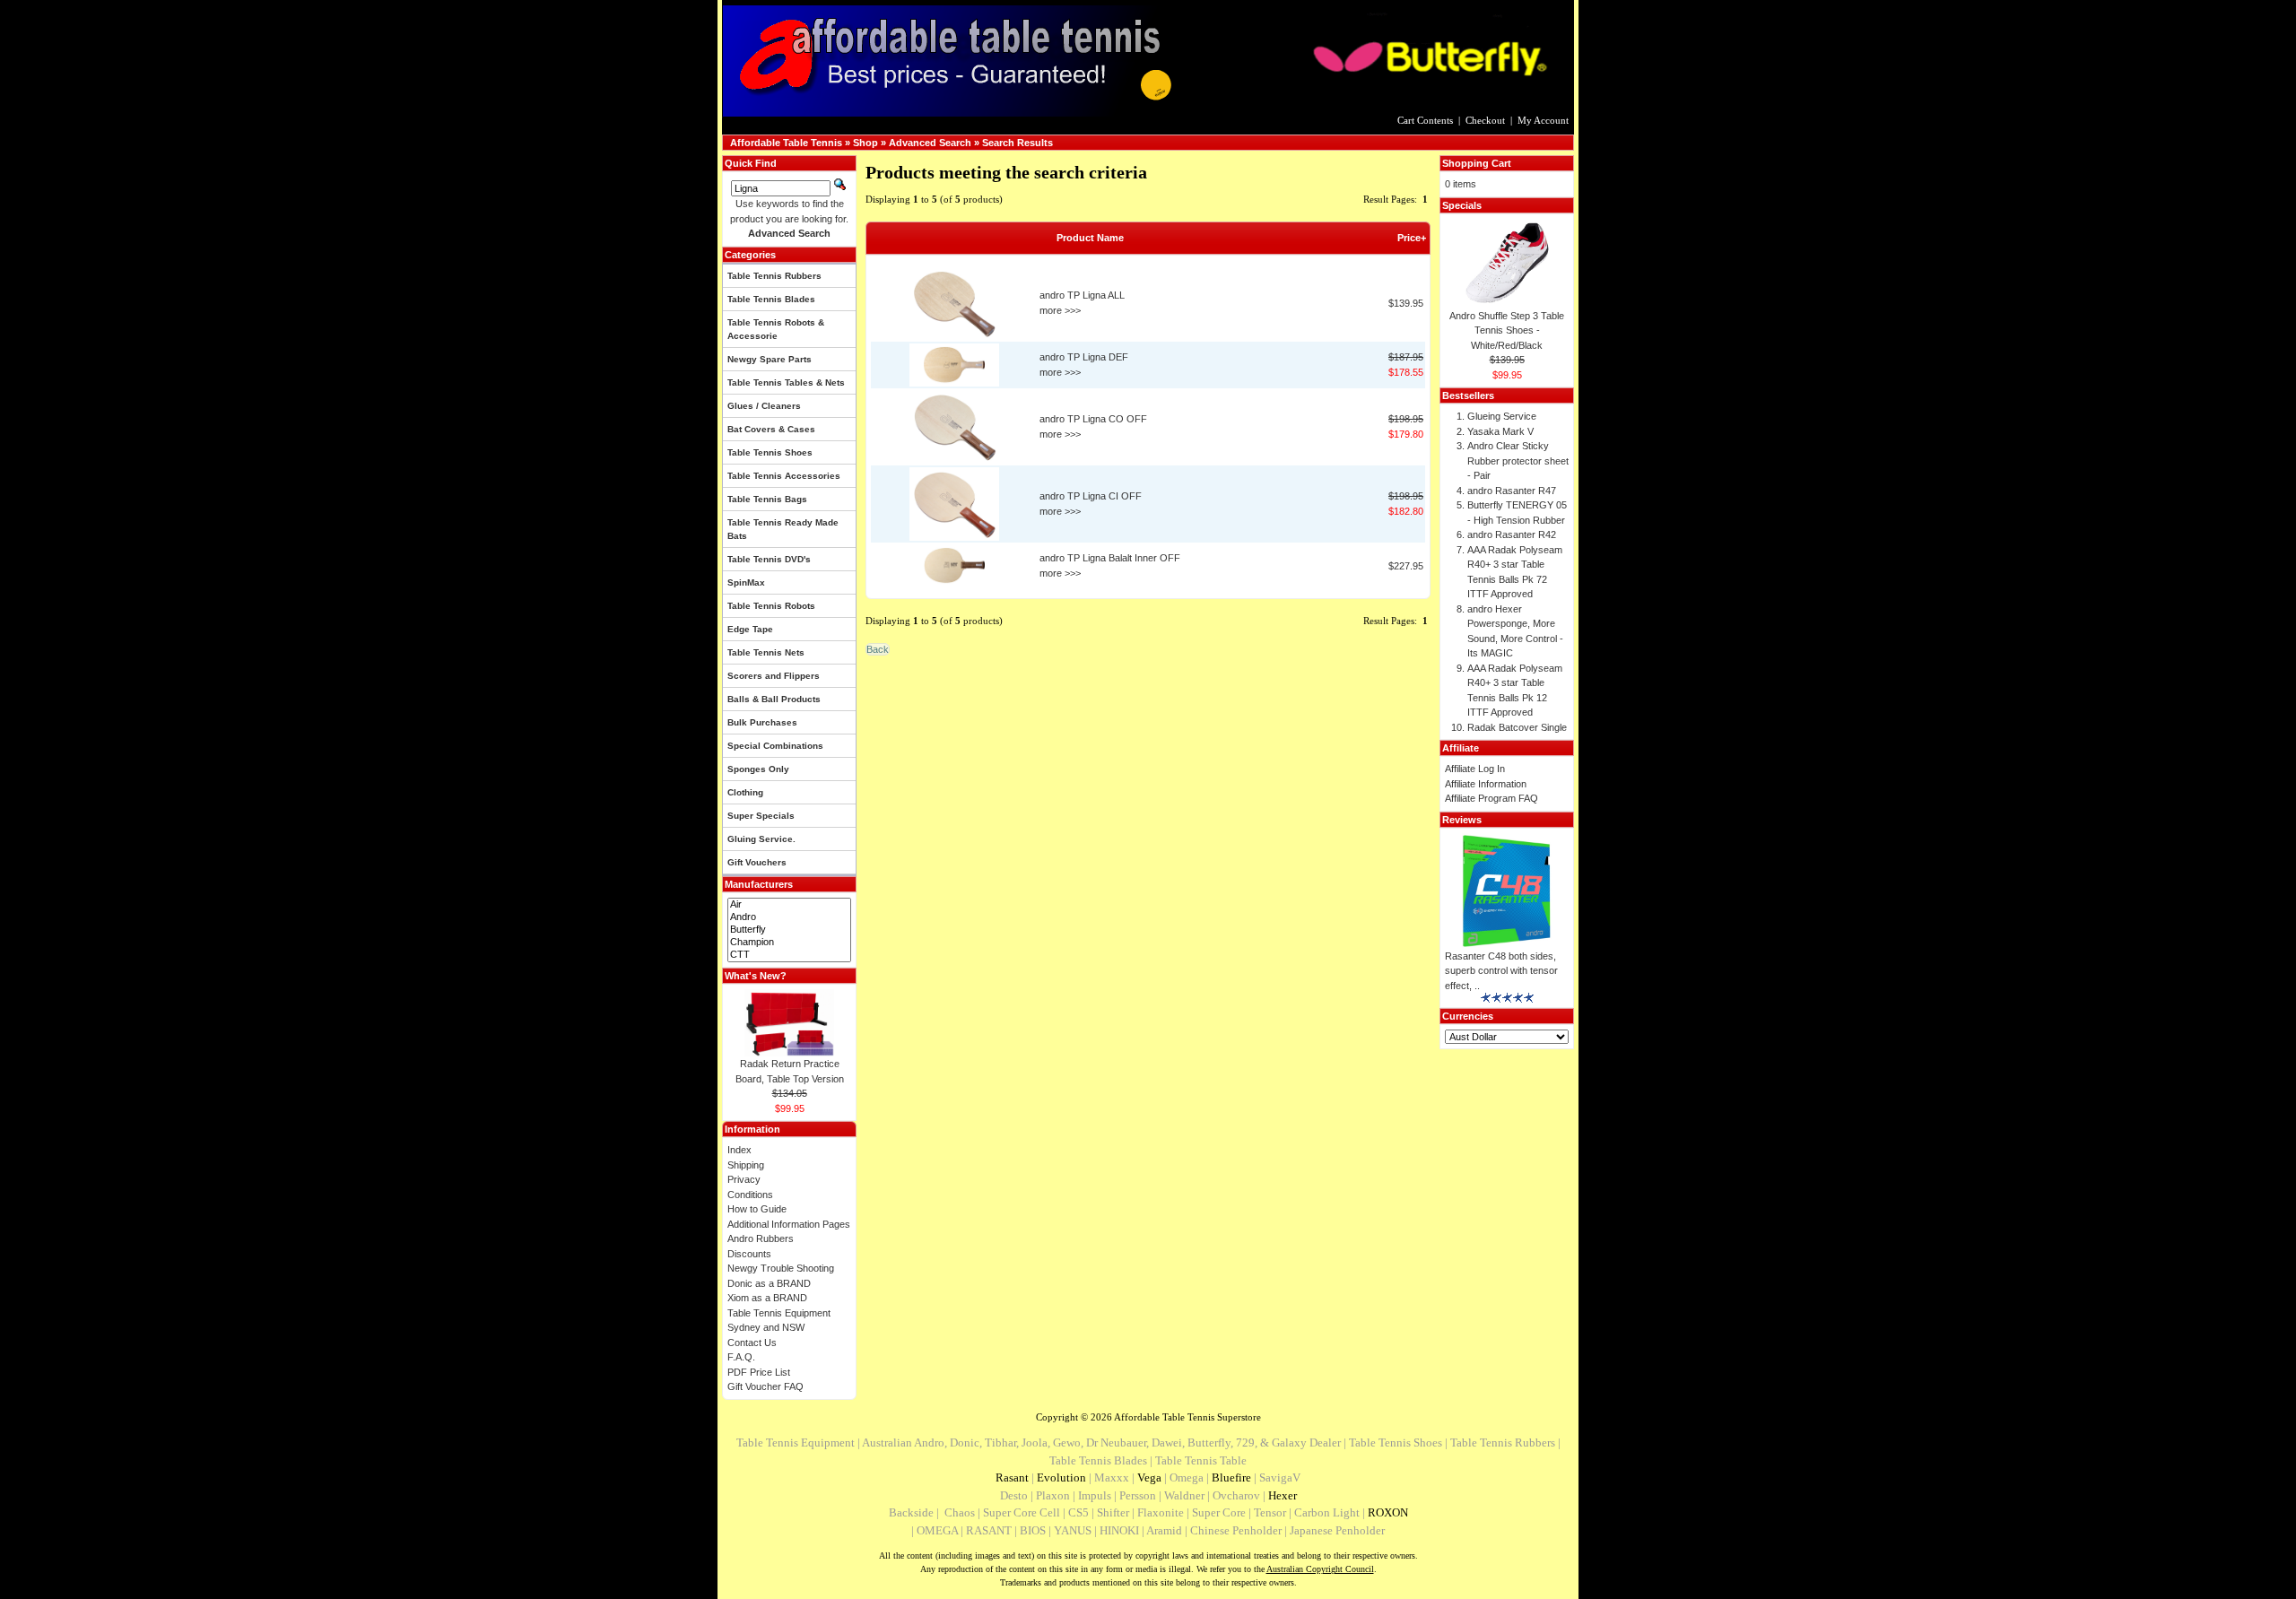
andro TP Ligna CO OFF (1093, 419)
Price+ (1412, 238)
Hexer (1283, 1495)
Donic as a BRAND (769, 1283)
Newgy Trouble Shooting (781, 1268)
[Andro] (789, 917)
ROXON (1388, 1512)
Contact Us (752, 1343)
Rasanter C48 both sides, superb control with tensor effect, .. (1501, 971)
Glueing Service (1502, 416)
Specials (1462, 205)
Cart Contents (1425, 120)
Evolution (1061, 1477)
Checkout (1485, 120)
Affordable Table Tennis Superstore (1187, 1417)
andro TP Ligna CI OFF (1091, 496)
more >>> (1060, 310)
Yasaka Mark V (1500, 431)
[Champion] (789, 943)
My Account (1543, 120)
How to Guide (757, 1209)
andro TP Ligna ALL (1082, 295)
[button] (878, 649)
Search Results (1018, 143)
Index (739, 1150)
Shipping (746, 1165)
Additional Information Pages (789, 1224)
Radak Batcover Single (1517, 727)
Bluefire (1231, 1477)
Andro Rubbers (761, 1238)
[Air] (789, 905)
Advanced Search (930, 143)
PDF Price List (759, 1372)
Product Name (1090, 238)
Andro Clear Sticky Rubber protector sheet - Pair (1518, 461)
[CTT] (789, 955)
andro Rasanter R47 (1512, 491)
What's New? (756, 976)
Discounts (749, 1254)
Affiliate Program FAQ (1492, 798)
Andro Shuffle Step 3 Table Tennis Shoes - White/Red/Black (1507, 330)
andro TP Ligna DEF (1084, 357)
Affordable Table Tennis (786, 143)
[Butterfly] (789, 930)
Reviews (1462, 820)
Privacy (744, 1179)
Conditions (750, 1195)
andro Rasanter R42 (1512, 534)
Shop (865, 143)
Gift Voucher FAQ (765, 1386)
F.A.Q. (741, 1357)
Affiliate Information (1486, 784)
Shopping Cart (1477, 163)
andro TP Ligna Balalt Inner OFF (1110, 558)
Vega (1149, 1477)
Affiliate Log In (1475, 769)
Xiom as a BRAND (767, 1298)
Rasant (1012, 1477)
